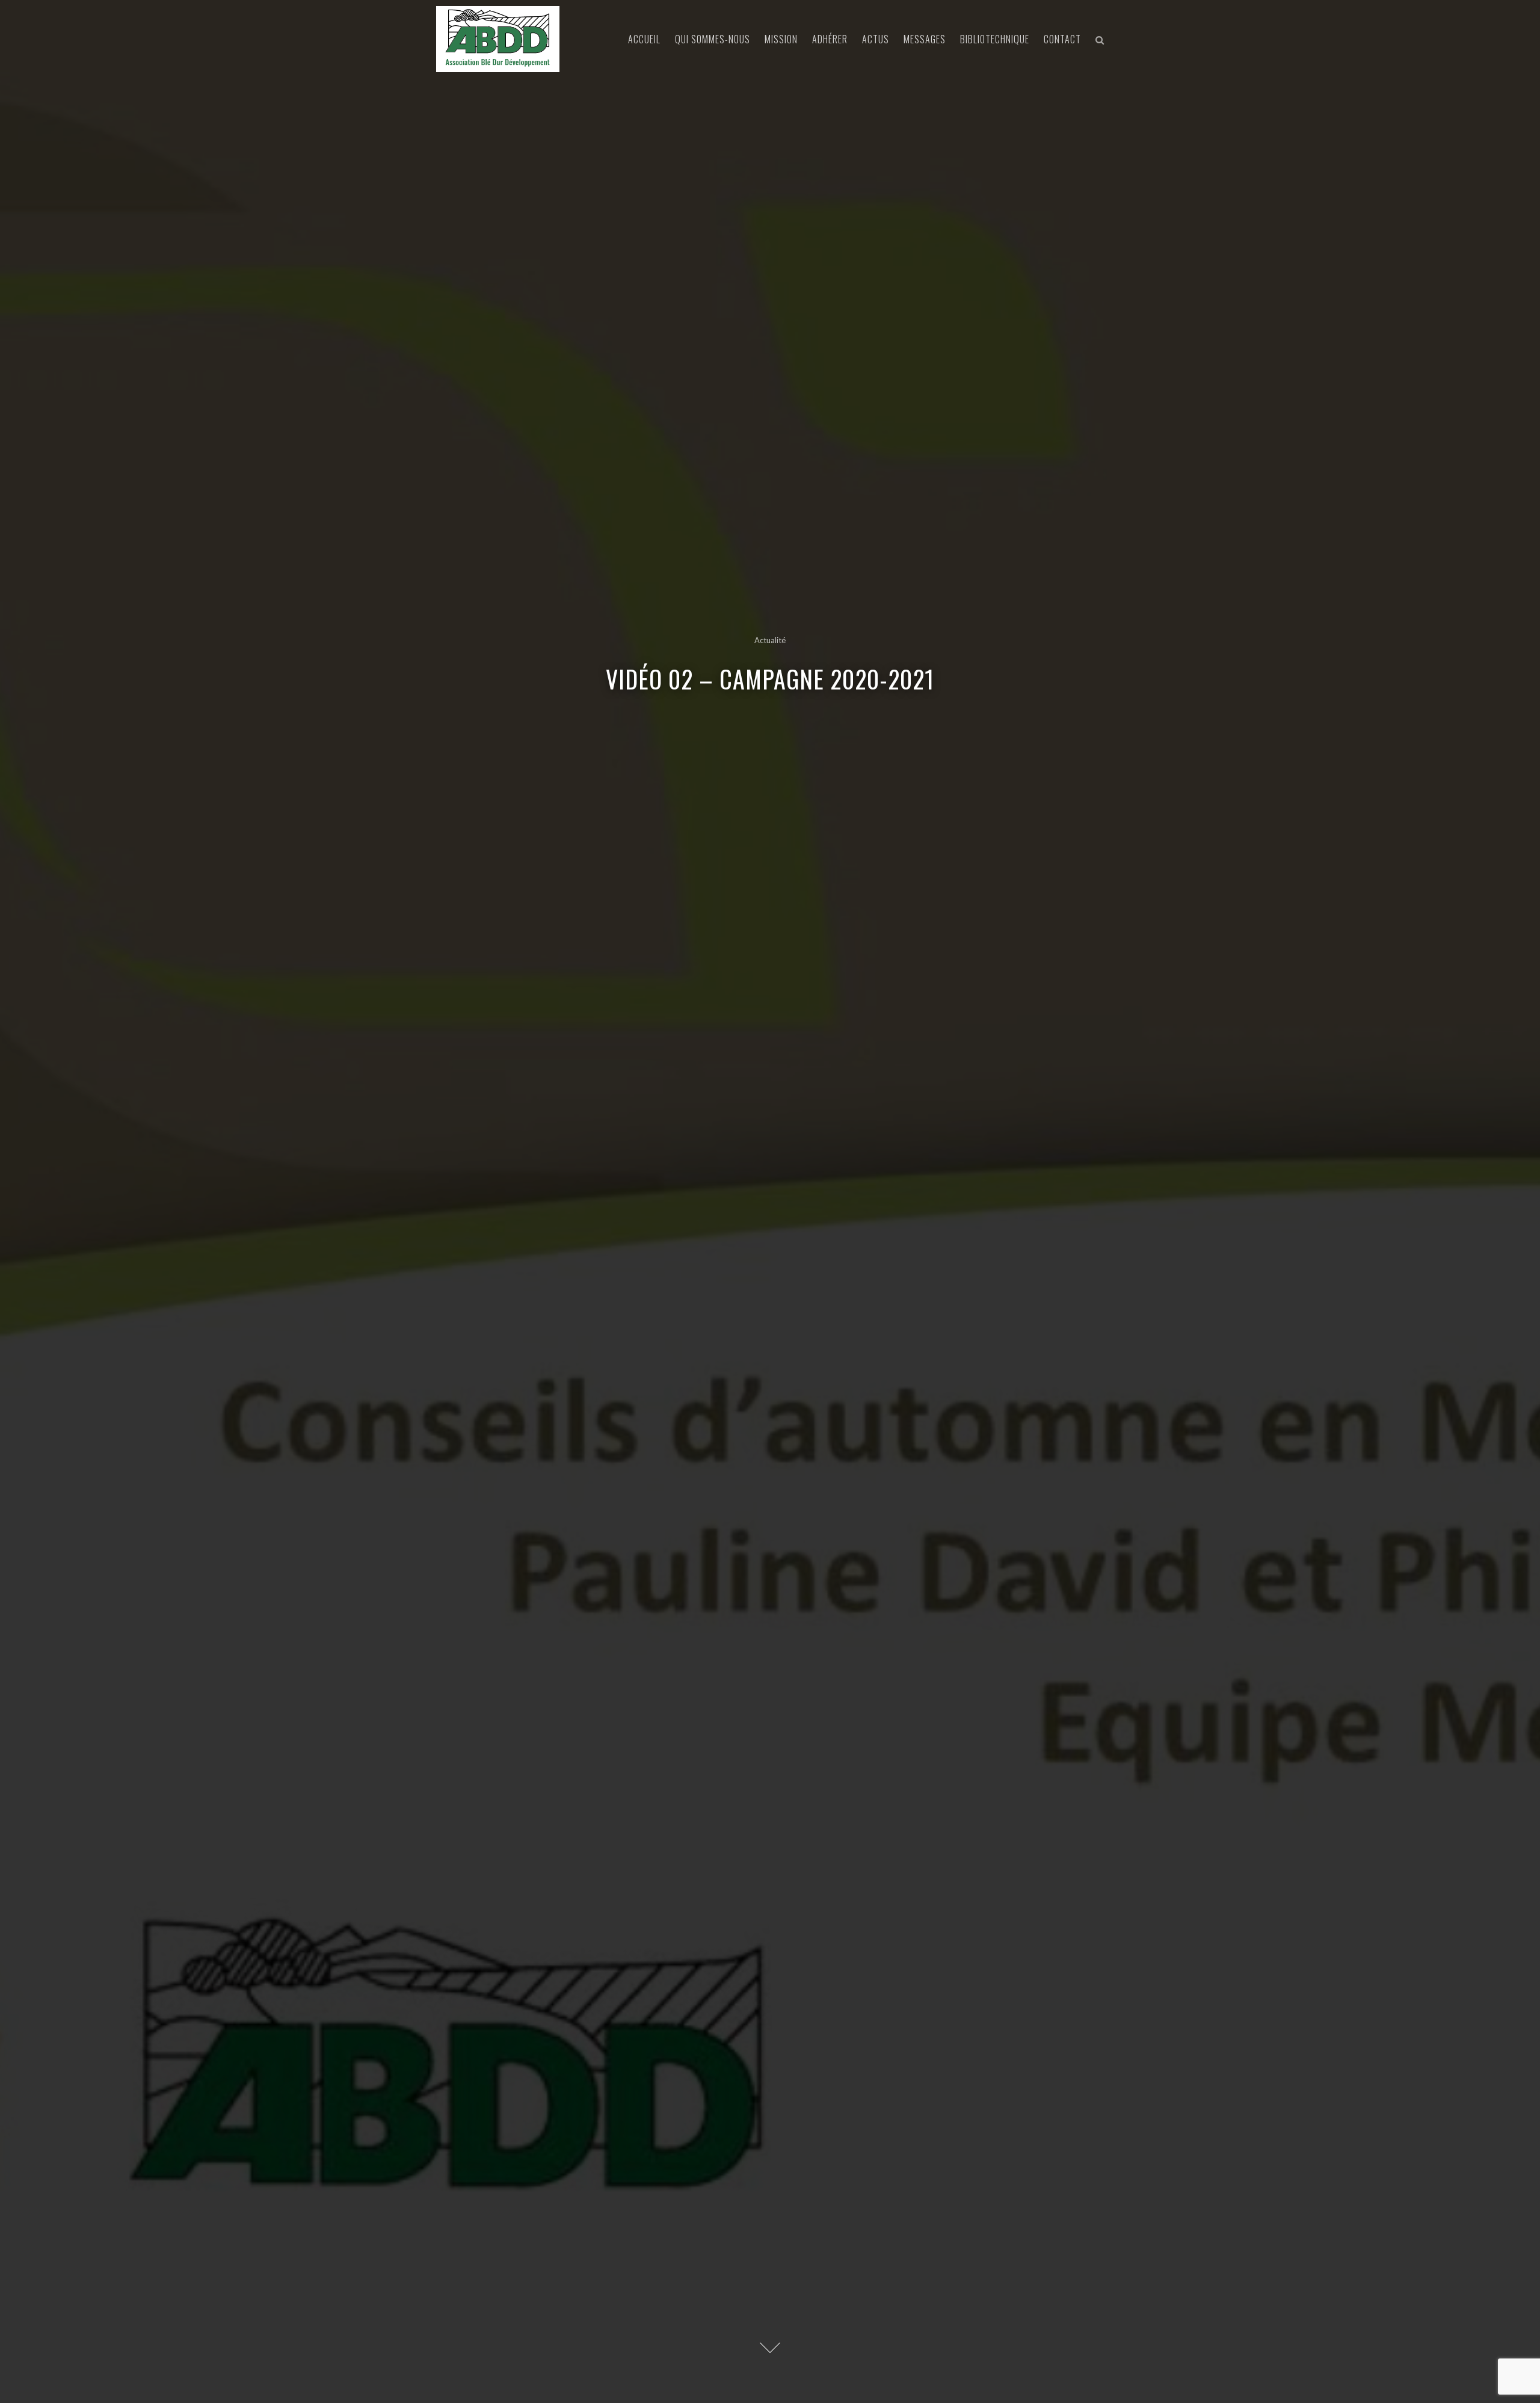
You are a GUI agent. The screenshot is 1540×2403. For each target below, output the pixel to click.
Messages (925, 39)
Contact (1062, 39)
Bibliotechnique (995, 39)
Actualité (770, 640)
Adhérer (830, 39)
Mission (781, 39)
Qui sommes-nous (713, 39)
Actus (876, 39)
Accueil (644, 39)
